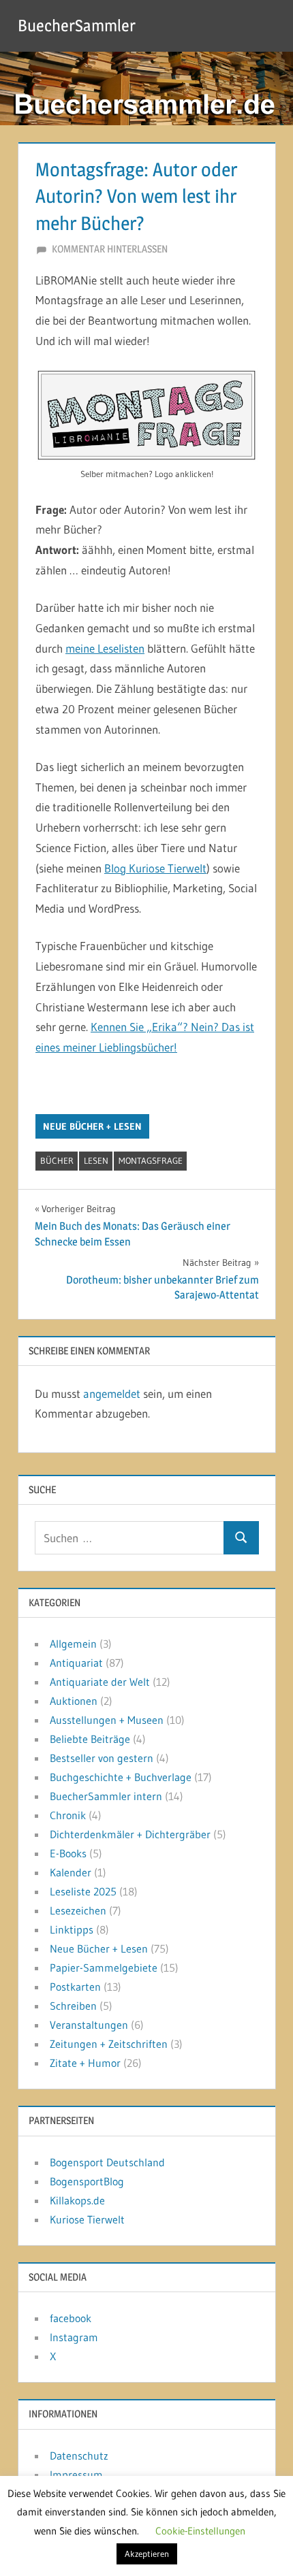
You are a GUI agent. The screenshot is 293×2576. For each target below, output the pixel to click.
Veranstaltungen (89, 2025)
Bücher (57, 1160)
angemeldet (112, 1393)
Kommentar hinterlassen (110, 249)
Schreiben (73, 2006)
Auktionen (74, 1701)
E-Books (68, 1853)
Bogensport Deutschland (107, 2162)
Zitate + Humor (85, 2063)
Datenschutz (79, 2456)
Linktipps (72, 1929)
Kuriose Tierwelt (87, 2219)
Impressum (76, 2475)
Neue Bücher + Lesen (92, 1126)
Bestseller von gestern (102, 1758)
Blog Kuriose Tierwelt (155, 868)
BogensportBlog (87, 2181)
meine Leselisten (105, 648)
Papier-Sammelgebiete (104, 1968)
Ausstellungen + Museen (107, 1720)
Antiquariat (76, 1663)
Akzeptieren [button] (147, 2554)
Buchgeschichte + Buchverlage (121, 1777)
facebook (71, 2318)
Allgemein (73, 1644)
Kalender (71, 1872)
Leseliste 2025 (83, 1891)
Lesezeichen (78, 1910)
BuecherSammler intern (106, 1796)
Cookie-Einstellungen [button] (200, 2531)
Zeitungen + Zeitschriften (109, 2044)
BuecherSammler (77, 26)
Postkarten (75, 1987)
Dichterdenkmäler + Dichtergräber (130, 1834)
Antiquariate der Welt (100, 1682)
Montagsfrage (151, 1160)
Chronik (68, 1815)
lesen (96, 1160)
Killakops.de (77, 2200)
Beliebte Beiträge (90, 1739)
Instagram (74, 2337)
